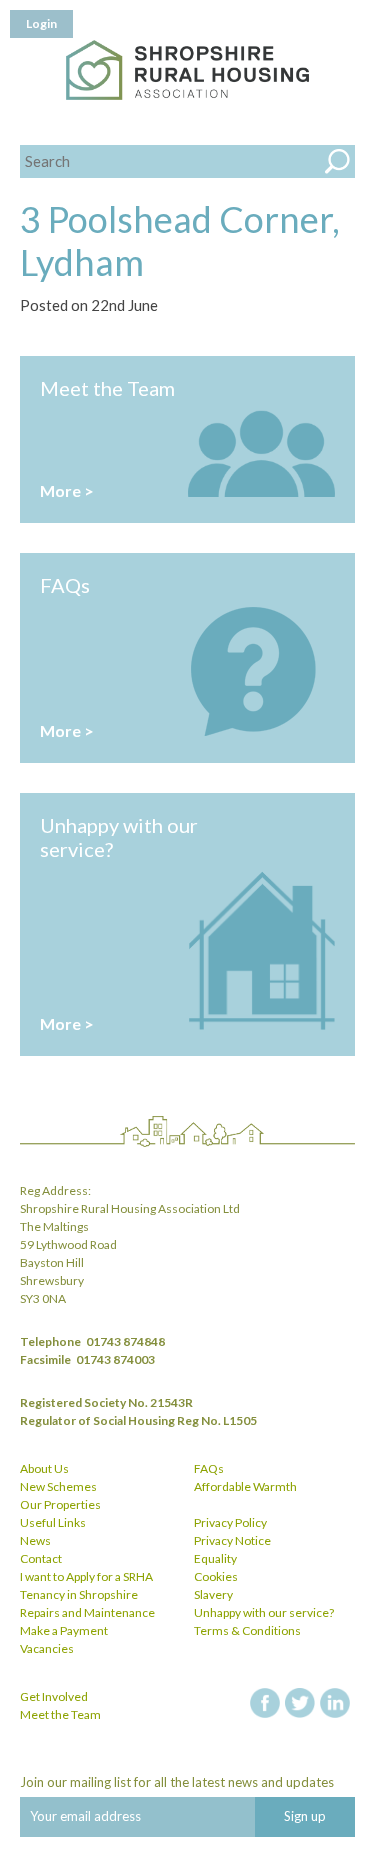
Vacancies (47, 1648)
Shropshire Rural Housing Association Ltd (187, 70)
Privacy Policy (230, 1522)
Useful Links (53, 1522)
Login (41, 23)
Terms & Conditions (247, 1630)
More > (67, 490)
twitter (300, 1703)
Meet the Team (60, 1714)
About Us (44, 1468)
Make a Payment (64, 1630)
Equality (215, 1558)
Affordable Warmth (245, 1486)
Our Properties (60, 1504)
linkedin (335, 1703)
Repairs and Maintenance (87, 1612)
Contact (41, 1558)
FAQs (209, 1468)
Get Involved (54, 1696)
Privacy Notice (232, 1540)
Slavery (213, 1594)
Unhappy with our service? (264, 1612)
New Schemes (58, 1486)
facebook (265, 1703)
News (35, 1540)
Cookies (216, 1576)
